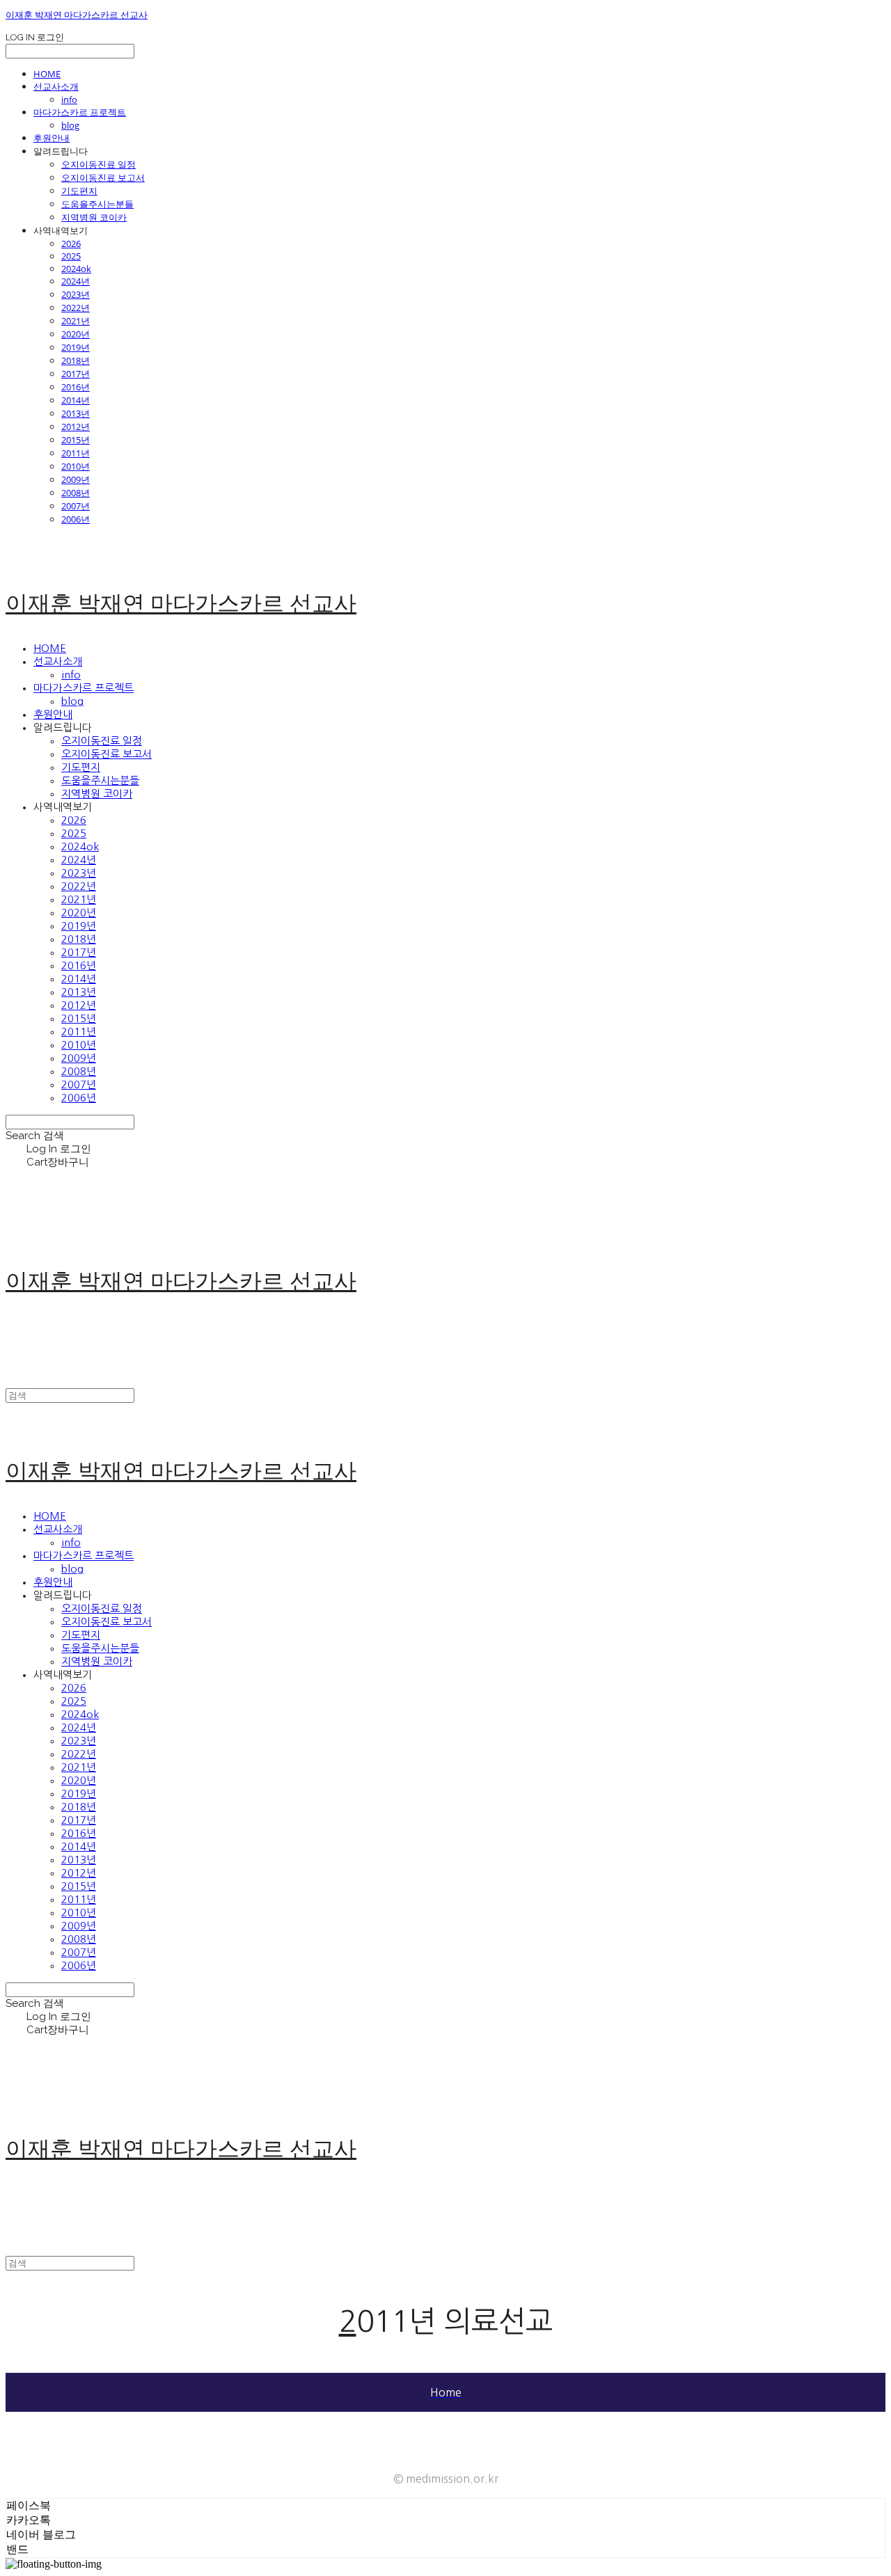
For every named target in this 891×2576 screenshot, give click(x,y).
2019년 (76, 347)
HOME (47, 74)
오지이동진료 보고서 (103, 177)
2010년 (76, 466)
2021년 (76, 321)
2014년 (76, 400)
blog (70, 125)
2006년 (76, 519)
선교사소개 (56, 86)
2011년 (76, 453)
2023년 (76, 294)
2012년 (76, 427)
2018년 (76, 360)
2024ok (76, 269)
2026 (71, 244)
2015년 (76, 440)
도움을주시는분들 (97, 204)
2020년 (76, 334)
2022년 (76, 308)
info (69, 100)
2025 (71, 256)
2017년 (76, 374)
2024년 (76, 281)
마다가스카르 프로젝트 (80, 112)
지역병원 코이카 (94, 217)
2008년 (76, 493)
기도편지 (79, 191)
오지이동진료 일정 (98, 164)
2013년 (76, 413)
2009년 (76, 479)
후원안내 (52, 138)
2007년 (76, 506)
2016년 (76, 387)
